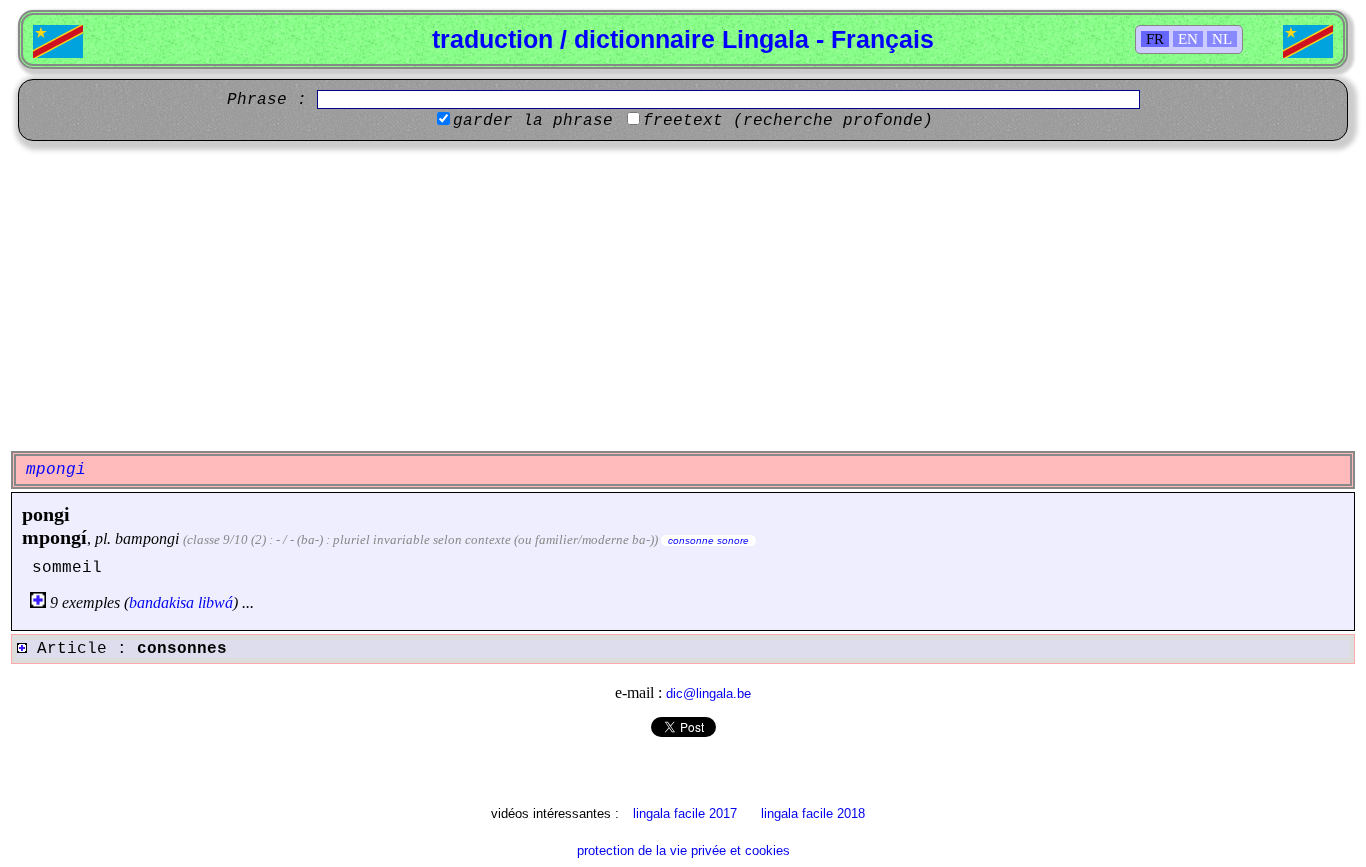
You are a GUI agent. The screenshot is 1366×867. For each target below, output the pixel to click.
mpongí (54, 537)
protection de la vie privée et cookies (683, 850)
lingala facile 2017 (685, 813)
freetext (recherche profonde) (788, 121)
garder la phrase (533, 121)
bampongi (147, 538)
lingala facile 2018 (813, 813)
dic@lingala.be (708, 693)
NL (1222, 39)
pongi (46, 514)
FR (1155, 39)
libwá (215, 602)
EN (1188, 39)
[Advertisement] (683, 296)
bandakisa (161, 602)
